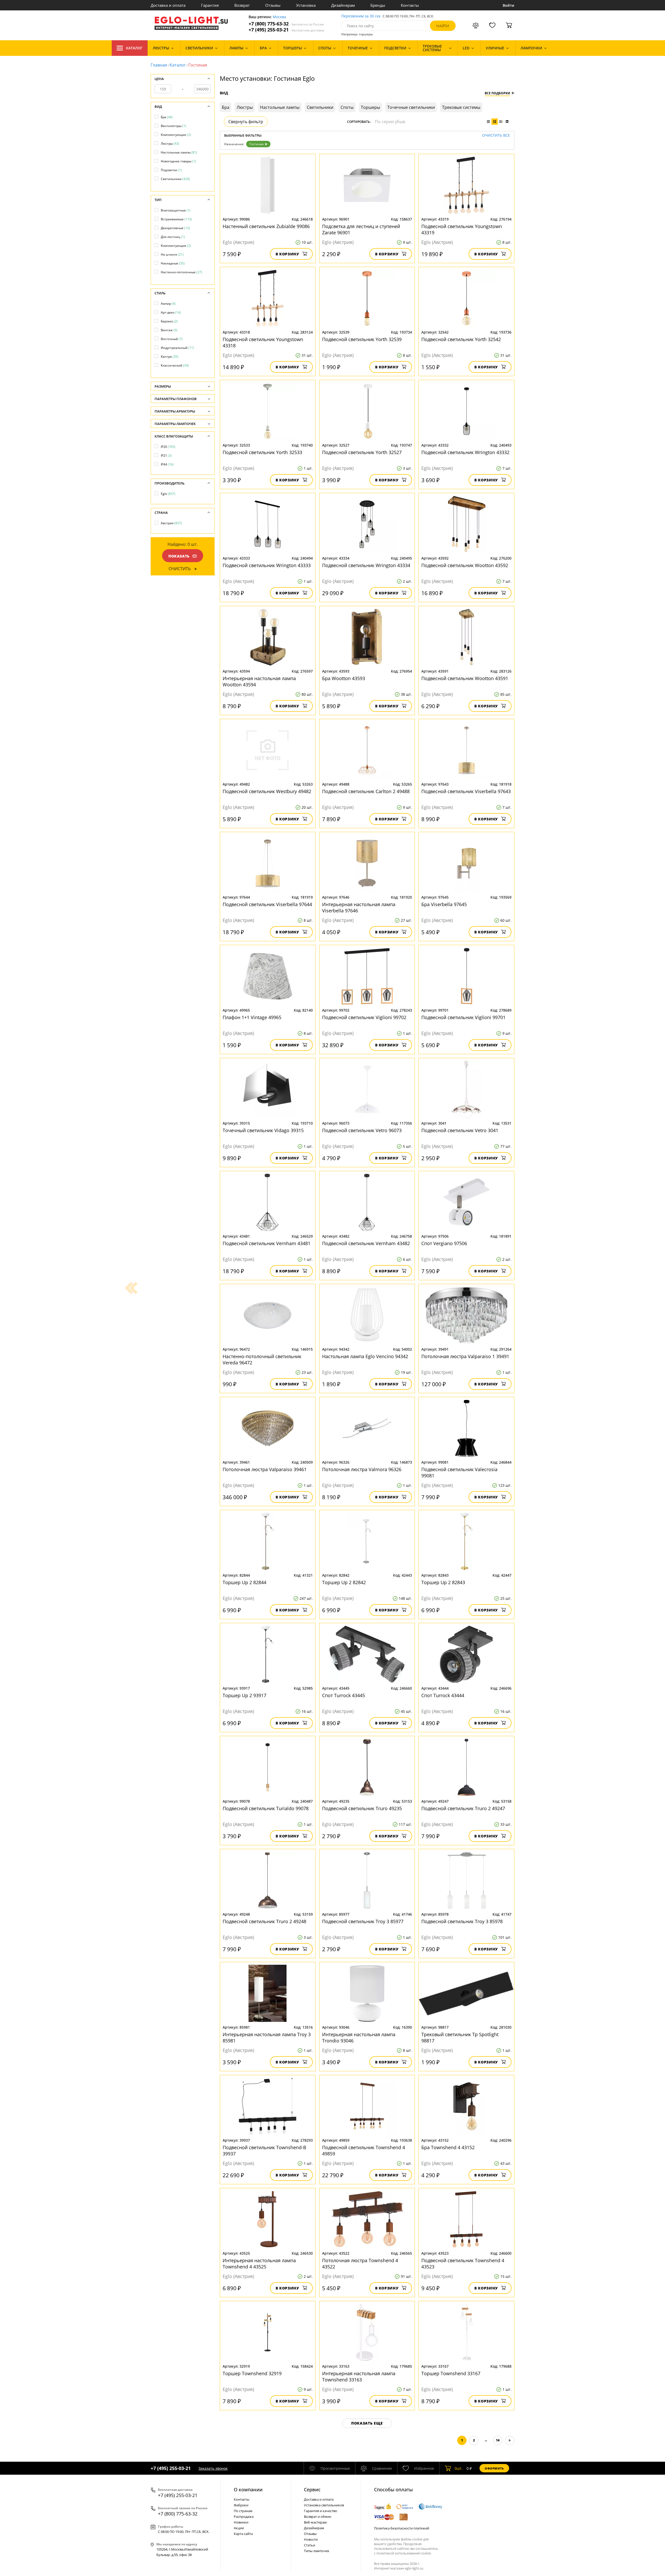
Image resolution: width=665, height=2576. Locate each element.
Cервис (312, 2489)
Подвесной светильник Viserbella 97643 (466, 791)
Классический (175, 365)
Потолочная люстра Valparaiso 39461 (265, 1469)
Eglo (168, 494)
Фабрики (241, 2505)
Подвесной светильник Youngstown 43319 (462, 229)
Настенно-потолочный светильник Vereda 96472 (262, 1359)
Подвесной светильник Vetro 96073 (362, 1130)
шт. (459, 2468)
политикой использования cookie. (404, 2553)
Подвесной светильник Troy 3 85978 (462, 1921)
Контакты (410, 5)
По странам (243, 2511)
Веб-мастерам (315, 2522)
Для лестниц (173, 237)
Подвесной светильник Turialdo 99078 (266, 1808)
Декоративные (175, 228)
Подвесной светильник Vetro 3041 (460, 1130)
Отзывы (273, 5)
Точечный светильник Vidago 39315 (263, 1130)
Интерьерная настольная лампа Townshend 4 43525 (259, 2263)
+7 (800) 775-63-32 (286, 24)
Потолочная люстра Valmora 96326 (362, 1469)
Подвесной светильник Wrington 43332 (465, 452)
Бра (167, 117)
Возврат (242, 5)
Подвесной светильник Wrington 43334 (366, 565)
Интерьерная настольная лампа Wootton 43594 (259, 681)
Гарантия (210, 5)
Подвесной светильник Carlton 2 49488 (366, 791)
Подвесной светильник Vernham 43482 (366, 1243)
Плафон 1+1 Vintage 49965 (252, 1017)
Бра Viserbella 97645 (444, 904)
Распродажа (244, 2517)
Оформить (494, 2468)
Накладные (173, 263)
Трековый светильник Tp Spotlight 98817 (460, 2037)
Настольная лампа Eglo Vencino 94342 (365, 1356)
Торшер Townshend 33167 (451, 2373)
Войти (508, 5)
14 (498, 2440)
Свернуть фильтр (246, 122)
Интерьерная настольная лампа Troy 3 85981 (267, 2037)
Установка (306, 5)
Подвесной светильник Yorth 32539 (362, 339)
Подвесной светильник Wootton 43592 (465, 565)
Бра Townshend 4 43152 (448, 2147)
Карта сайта (243, 2534)
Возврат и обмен (318, 2517)
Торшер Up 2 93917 (244, 1695)
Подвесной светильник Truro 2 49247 (463, 1808)
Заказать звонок (213, 2468)
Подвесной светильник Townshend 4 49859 (364, 2150)
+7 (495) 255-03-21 (286, 30)
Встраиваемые (176, 219)
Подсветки (171, 170)
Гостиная (257, 144)
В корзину (287, 254)
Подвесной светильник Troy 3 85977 (363, 1921)
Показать (179, 556)
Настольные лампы (179, 152)
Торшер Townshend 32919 (252, 2373)
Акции (239, 2528)
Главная (159, 65)
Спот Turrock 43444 (443, 1695)
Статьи (310, 2545)
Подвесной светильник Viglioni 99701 (463, 1017)
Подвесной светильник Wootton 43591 (465, 678)
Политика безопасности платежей (402, 2528)
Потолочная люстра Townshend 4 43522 (360, 2263)
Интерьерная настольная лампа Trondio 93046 (359, 2037)
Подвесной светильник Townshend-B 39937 (264, 2150)
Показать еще (367, 2423)
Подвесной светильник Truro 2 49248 (264, 1921)
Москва (279, 17)
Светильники (175, 179)
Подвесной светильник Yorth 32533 (262, 452)
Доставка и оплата (168, 5)
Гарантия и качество (321, 2511)
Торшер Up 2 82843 (443, 1582)
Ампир (168, 304)
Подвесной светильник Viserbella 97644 (267, 904)
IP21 (166, 456)
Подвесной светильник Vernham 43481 (267, 1243)
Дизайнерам (343, 5)
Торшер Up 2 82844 (244, 1582)
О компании (248, 2489)
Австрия (171, 523)
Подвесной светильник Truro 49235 (362, 1808)
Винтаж (169, 330)
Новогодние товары (178, 161)
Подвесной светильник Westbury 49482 (267, 791)
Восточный (172, 339)
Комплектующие (176, 135)
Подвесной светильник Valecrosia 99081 (459, 1472)
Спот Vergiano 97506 (444, 1243)
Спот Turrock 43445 (344, 1695)
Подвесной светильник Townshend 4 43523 (463, 2263)
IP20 (168, 447)
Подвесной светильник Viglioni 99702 (364, 1017)
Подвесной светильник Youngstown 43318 (263, 342)
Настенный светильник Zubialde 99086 (266, 226)
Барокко (169, 321)
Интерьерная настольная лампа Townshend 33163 (359, 2376)
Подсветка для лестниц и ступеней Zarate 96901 (361, 229)
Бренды (378, 5)
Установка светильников (324, 2505)
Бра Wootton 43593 (344, 678)
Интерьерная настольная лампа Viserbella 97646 (359, 907)
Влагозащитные (176, 210)
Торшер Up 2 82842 (344, 1582)
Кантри (170, 357)
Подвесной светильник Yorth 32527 (362, 452)
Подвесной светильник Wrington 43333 (267, 565)
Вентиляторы (174, 126)
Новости (311, 2539)
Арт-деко (171, 312)
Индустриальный (177, 348)
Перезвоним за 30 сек (361, 16)
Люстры (170, 144)
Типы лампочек (317, 2551)
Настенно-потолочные (181, 272)
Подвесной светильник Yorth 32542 (461, 339)
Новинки (241, 2522)
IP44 (167, 464)
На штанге (172, 254)
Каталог (134, 48)
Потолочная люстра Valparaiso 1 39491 (465, 1356)
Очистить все (496, 135)
